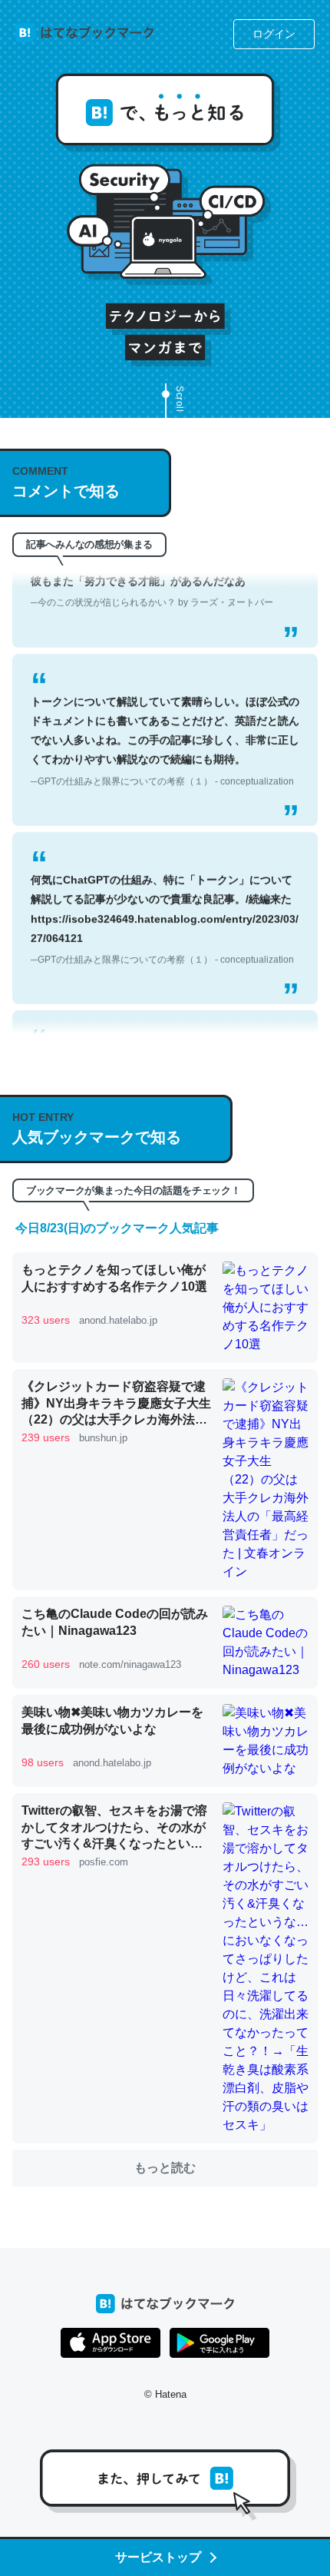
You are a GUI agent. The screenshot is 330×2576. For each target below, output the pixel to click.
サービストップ (158, 2557)
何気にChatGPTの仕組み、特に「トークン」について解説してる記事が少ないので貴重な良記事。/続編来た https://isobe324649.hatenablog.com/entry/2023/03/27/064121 (165, 904)
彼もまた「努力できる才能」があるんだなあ (152, 576)
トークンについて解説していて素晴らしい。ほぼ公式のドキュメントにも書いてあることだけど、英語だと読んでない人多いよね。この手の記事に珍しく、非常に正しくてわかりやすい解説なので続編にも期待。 (165, 726)
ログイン (274, 34)
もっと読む (165, 2168)
